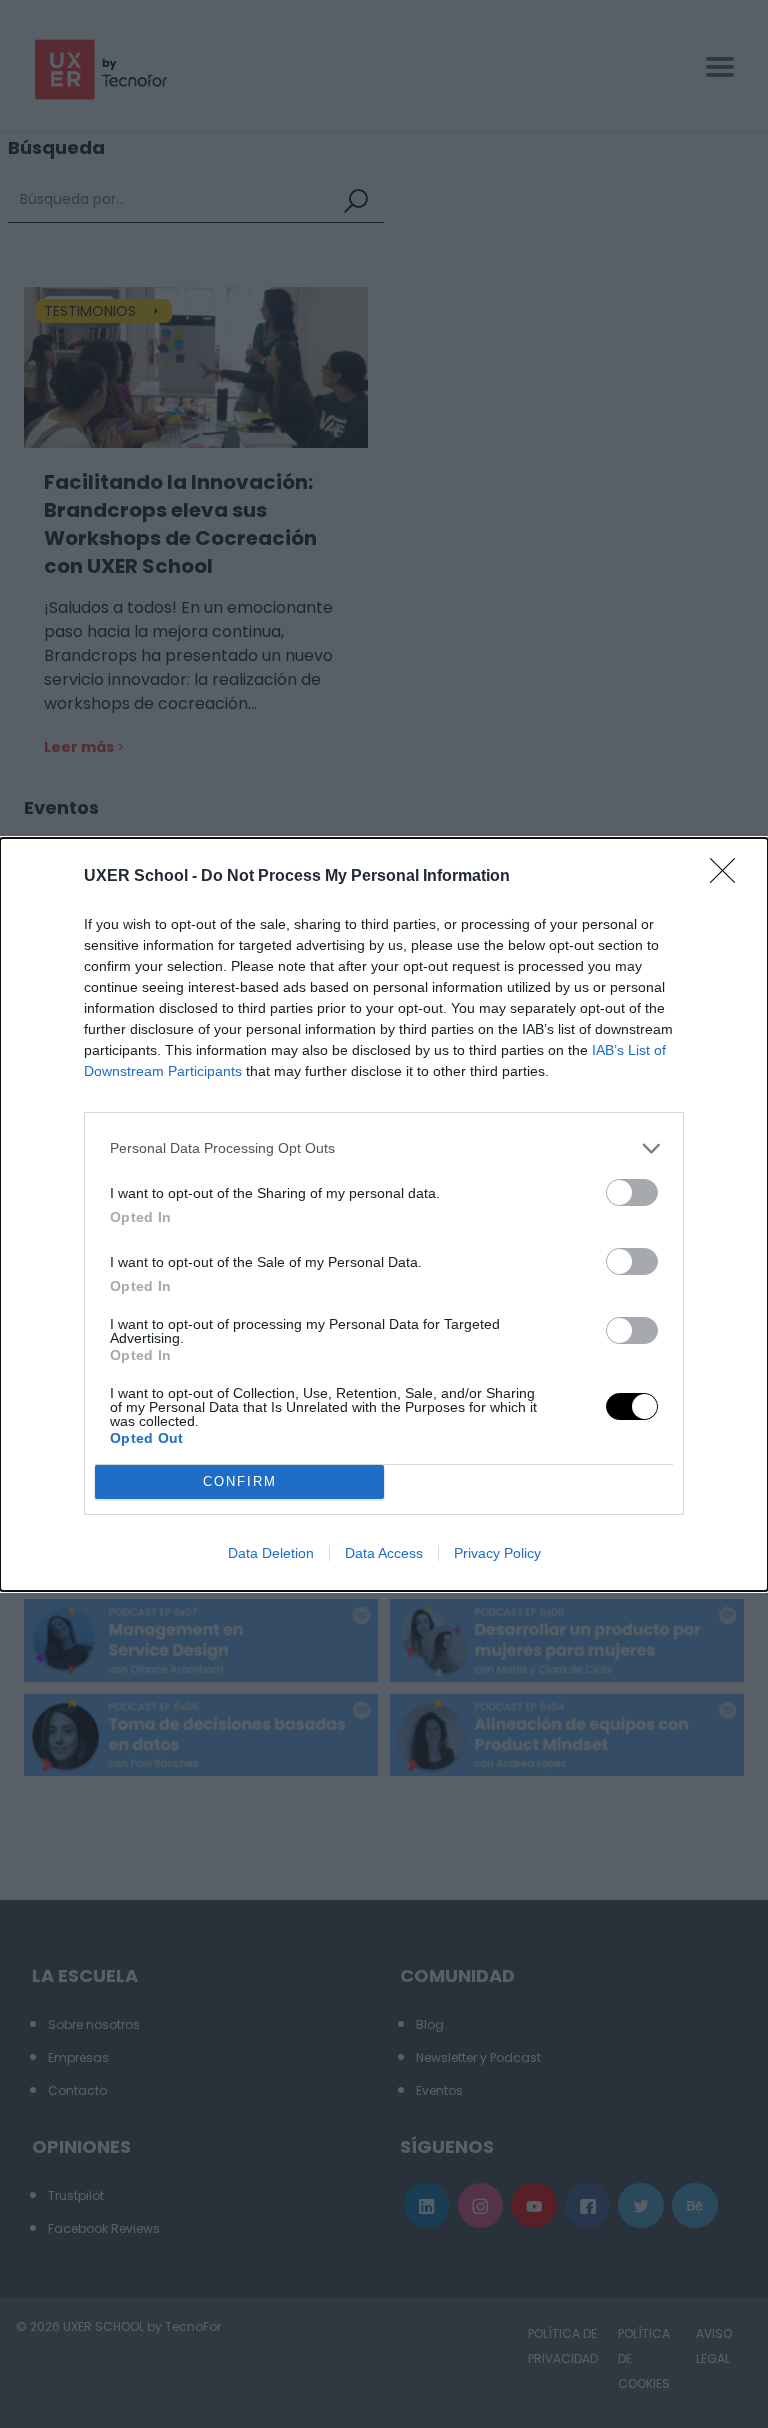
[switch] (632, 1192)
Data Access (384, 1553)
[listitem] (384, 1148)
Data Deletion (271, 1553)
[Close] (729, 877)
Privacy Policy (497, 1553)
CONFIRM (240, 1481)
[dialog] (384, 1214)
